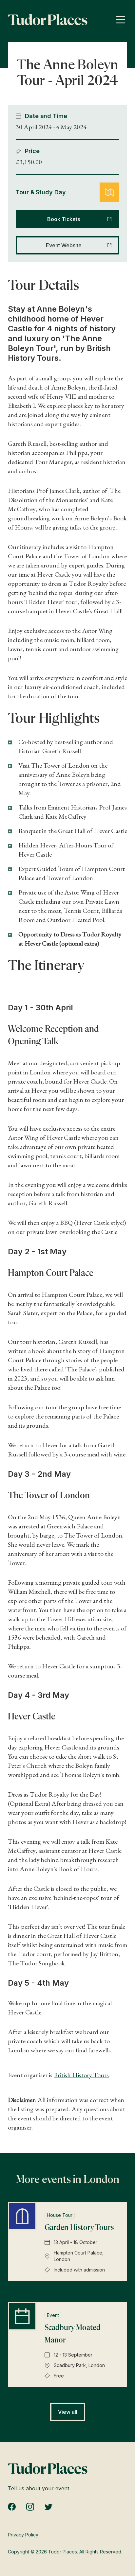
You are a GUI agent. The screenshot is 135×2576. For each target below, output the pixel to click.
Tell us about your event (39, 2488)
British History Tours (81, 2075)
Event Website (64, 245)
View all (68, 2412)
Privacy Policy (23, 2535)
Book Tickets (64, 219)
